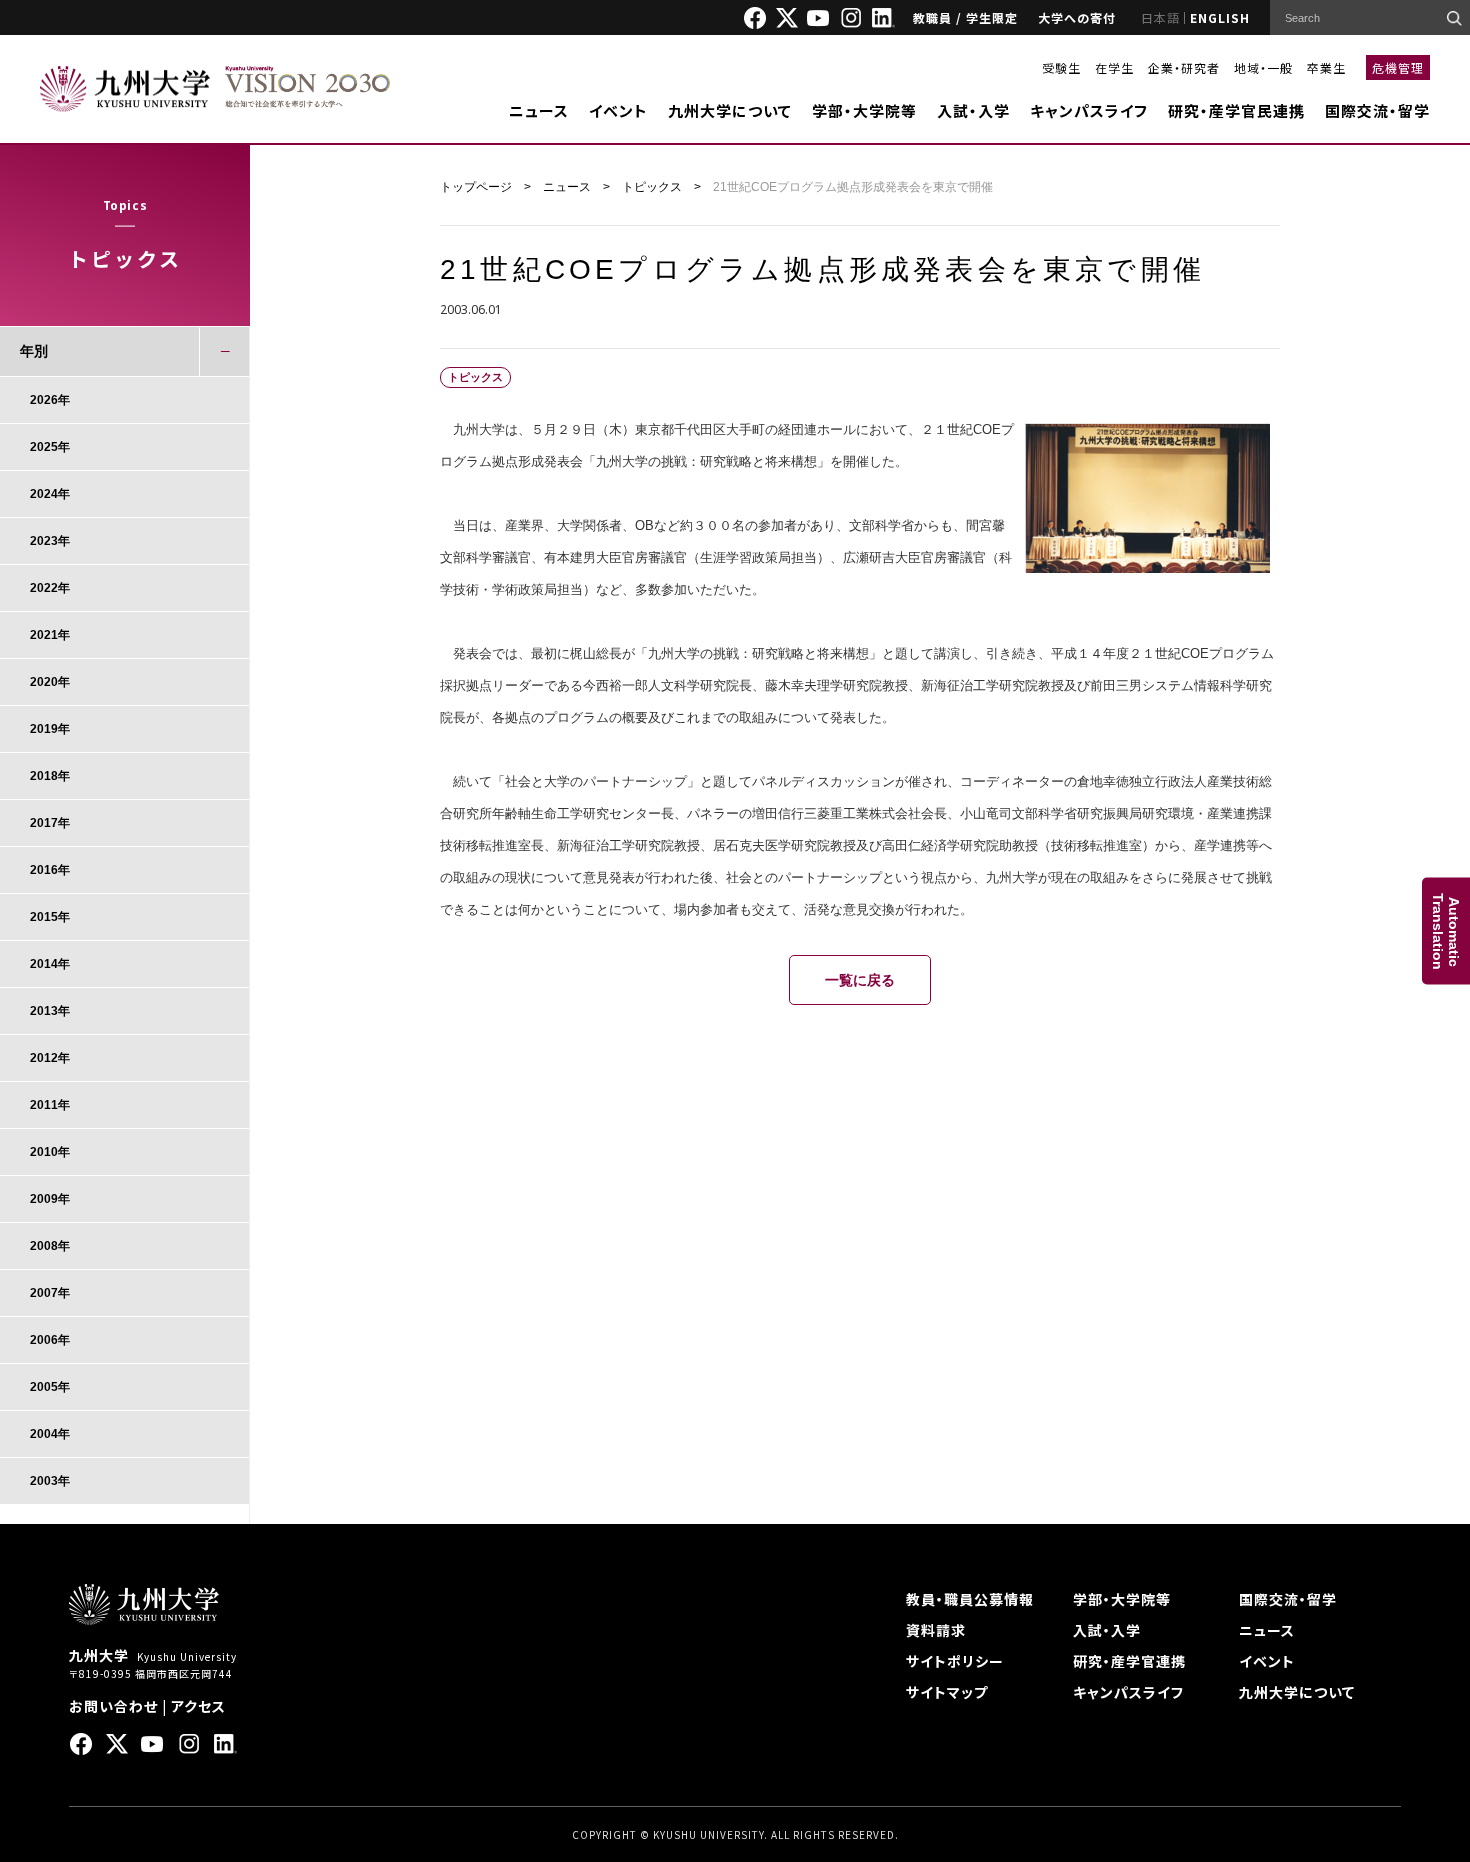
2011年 (50, 1105)
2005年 (50, 1387)
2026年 (50, 400)
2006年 (50, 1340)
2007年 (50, 1293)
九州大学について (730, 110)
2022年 (50, 588)
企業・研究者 (1184, 67)
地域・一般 (1263, 67)
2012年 (50, 1058)
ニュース (539, 110)
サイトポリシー (955, 1661)
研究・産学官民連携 (1236, 110)
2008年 (50, 1246)
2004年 (50, 1434)
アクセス (198, 1706)
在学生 (1114, 67)
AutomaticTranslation (1446, 931)
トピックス (652, 187)
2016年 (50, 870)
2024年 (50, 494)
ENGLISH (1220, 17)
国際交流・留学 (1377, 110)
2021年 (50, 635)
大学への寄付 (1077, 17)
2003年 (50, 1481)
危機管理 (1398, 67)
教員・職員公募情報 (970, 1599)
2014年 (50, 964)
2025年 (50, 447)
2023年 (50, 541)
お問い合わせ (113, 1706)
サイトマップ (947, 1692)
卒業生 (1326, 67)
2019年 (50, 729)
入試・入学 (973, 110)
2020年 (50, 682)
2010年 (50, 1152)
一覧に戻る (860, 980)
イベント (618, 110)
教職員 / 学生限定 (965, 17)
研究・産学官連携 (1129, 1661)
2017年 (50, 823)
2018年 (50, 776)
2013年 (50, 1011)
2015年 (50, 917)
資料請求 (936, 1630)
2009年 (50, 1199)
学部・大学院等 (864, 110)
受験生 (1061, 67)
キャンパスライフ (1089, 110)
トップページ (476, 187)
